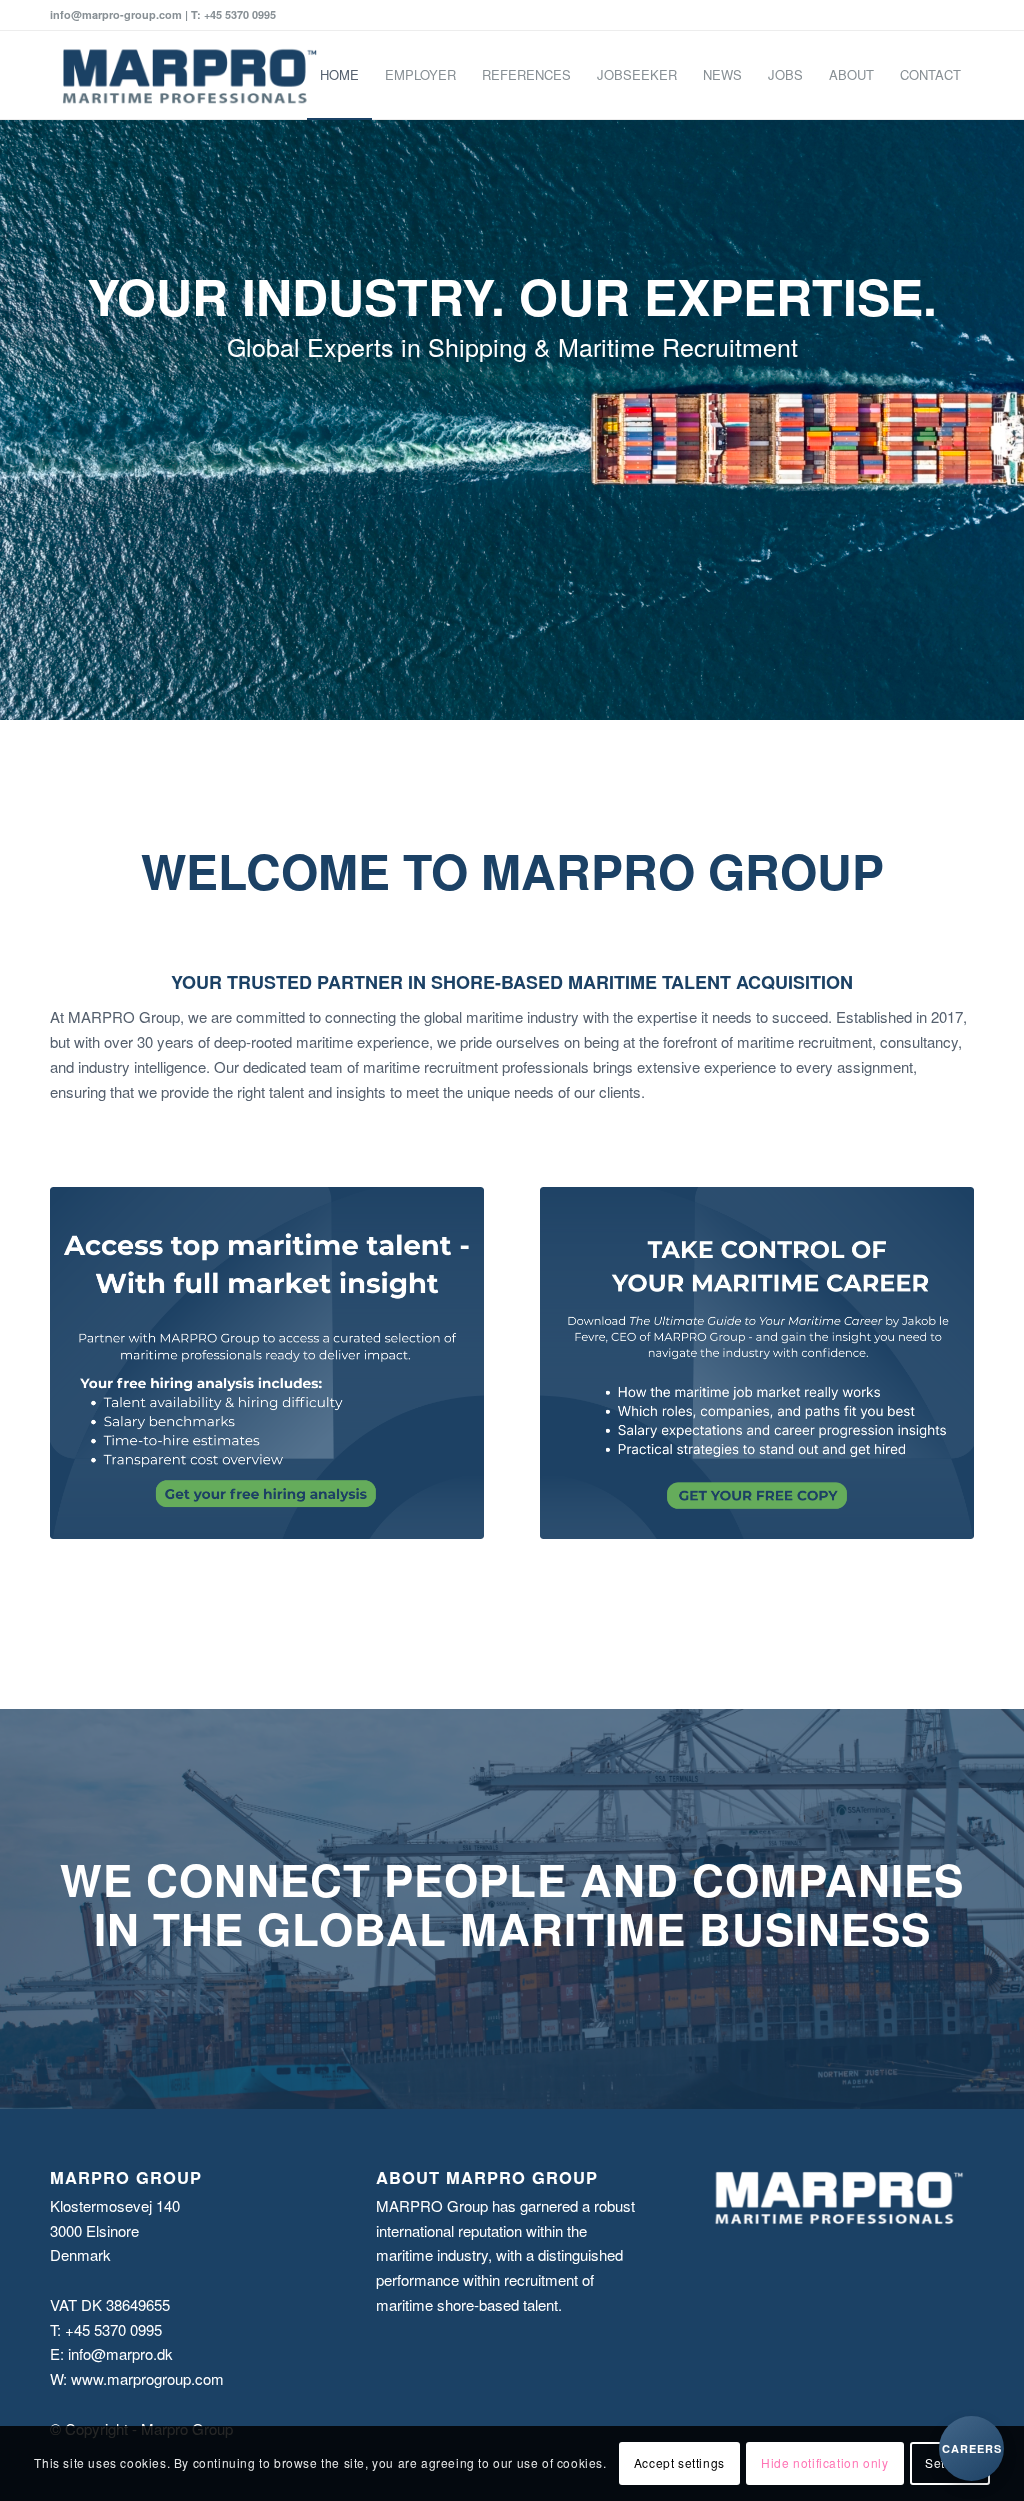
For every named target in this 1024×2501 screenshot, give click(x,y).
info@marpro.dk (120, 2353)
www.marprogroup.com (147, 2378)
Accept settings (679, 2462)
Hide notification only (824, 2462)
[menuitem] (339, 75)
